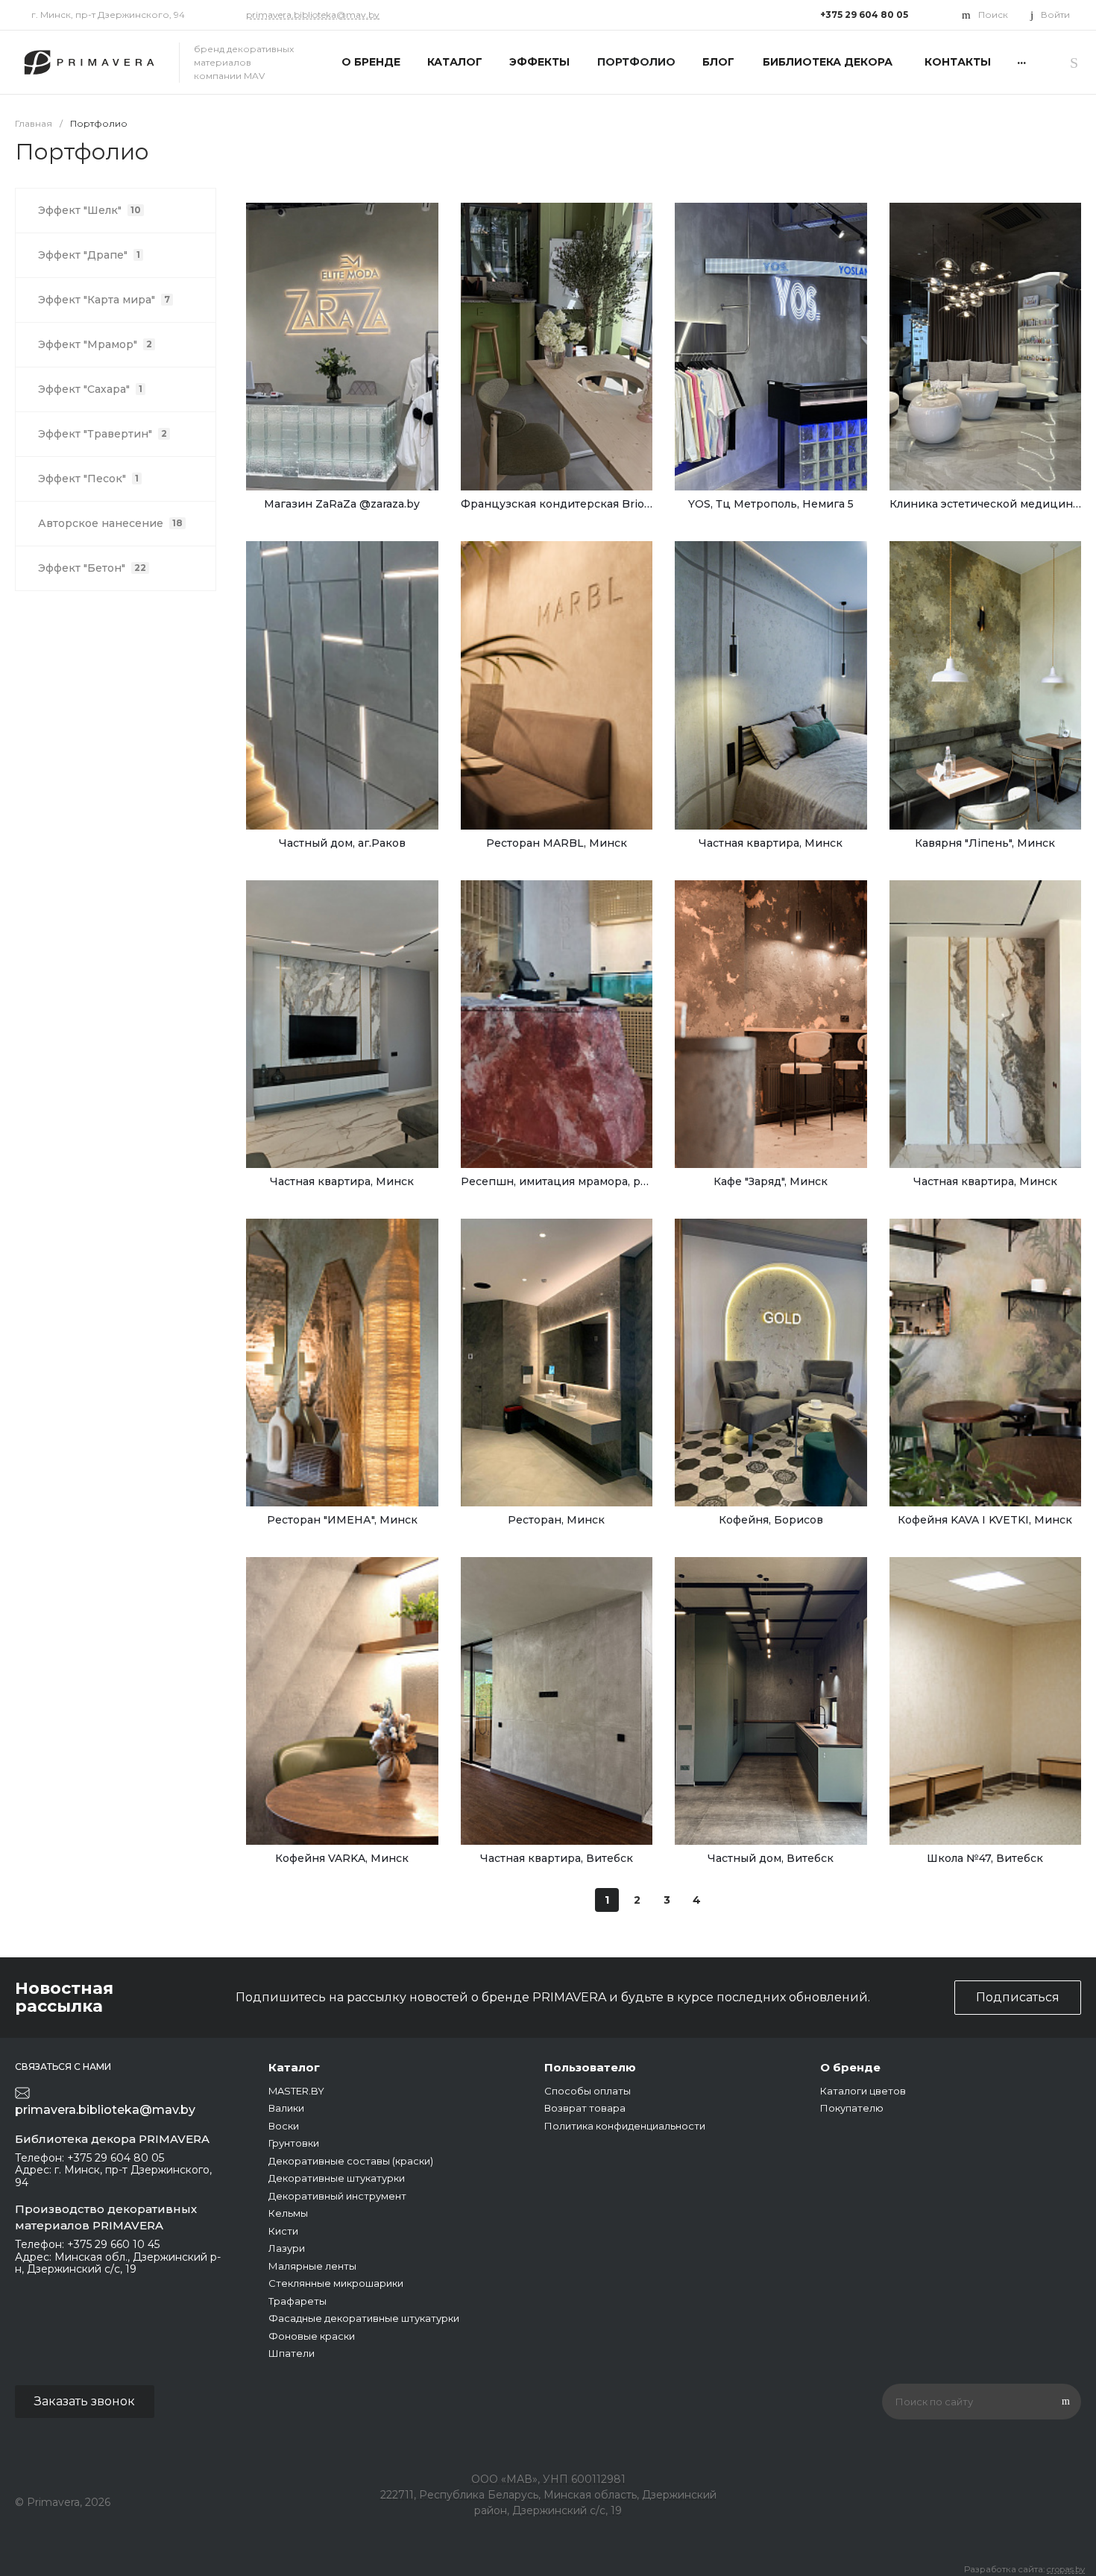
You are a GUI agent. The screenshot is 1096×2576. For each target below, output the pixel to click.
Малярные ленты (312, 2266)
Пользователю (590, 2067)
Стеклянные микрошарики (336, 2283)
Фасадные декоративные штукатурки (364, 2318)
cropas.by (1066, 2569)
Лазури (287, 2248)
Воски (284, 2126)
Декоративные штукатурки (337, 2178)
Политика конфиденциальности (625, 2126)
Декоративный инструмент (337, 2196)
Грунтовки (294, 2143)
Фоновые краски (312, 2336)
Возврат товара (585, 2108)
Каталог (294, 2067)
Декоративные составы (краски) (351, 2161)
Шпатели (292, 2353)
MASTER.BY (296, 2091)
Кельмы (288, 2213)
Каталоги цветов (863, 2091)
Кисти (283, 2231)
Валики (286, 2108)
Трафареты (297, 2301)
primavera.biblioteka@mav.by (313, 15)
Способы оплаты (588, 2091)
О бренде (850, 2067)
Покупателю (852, 2108)
